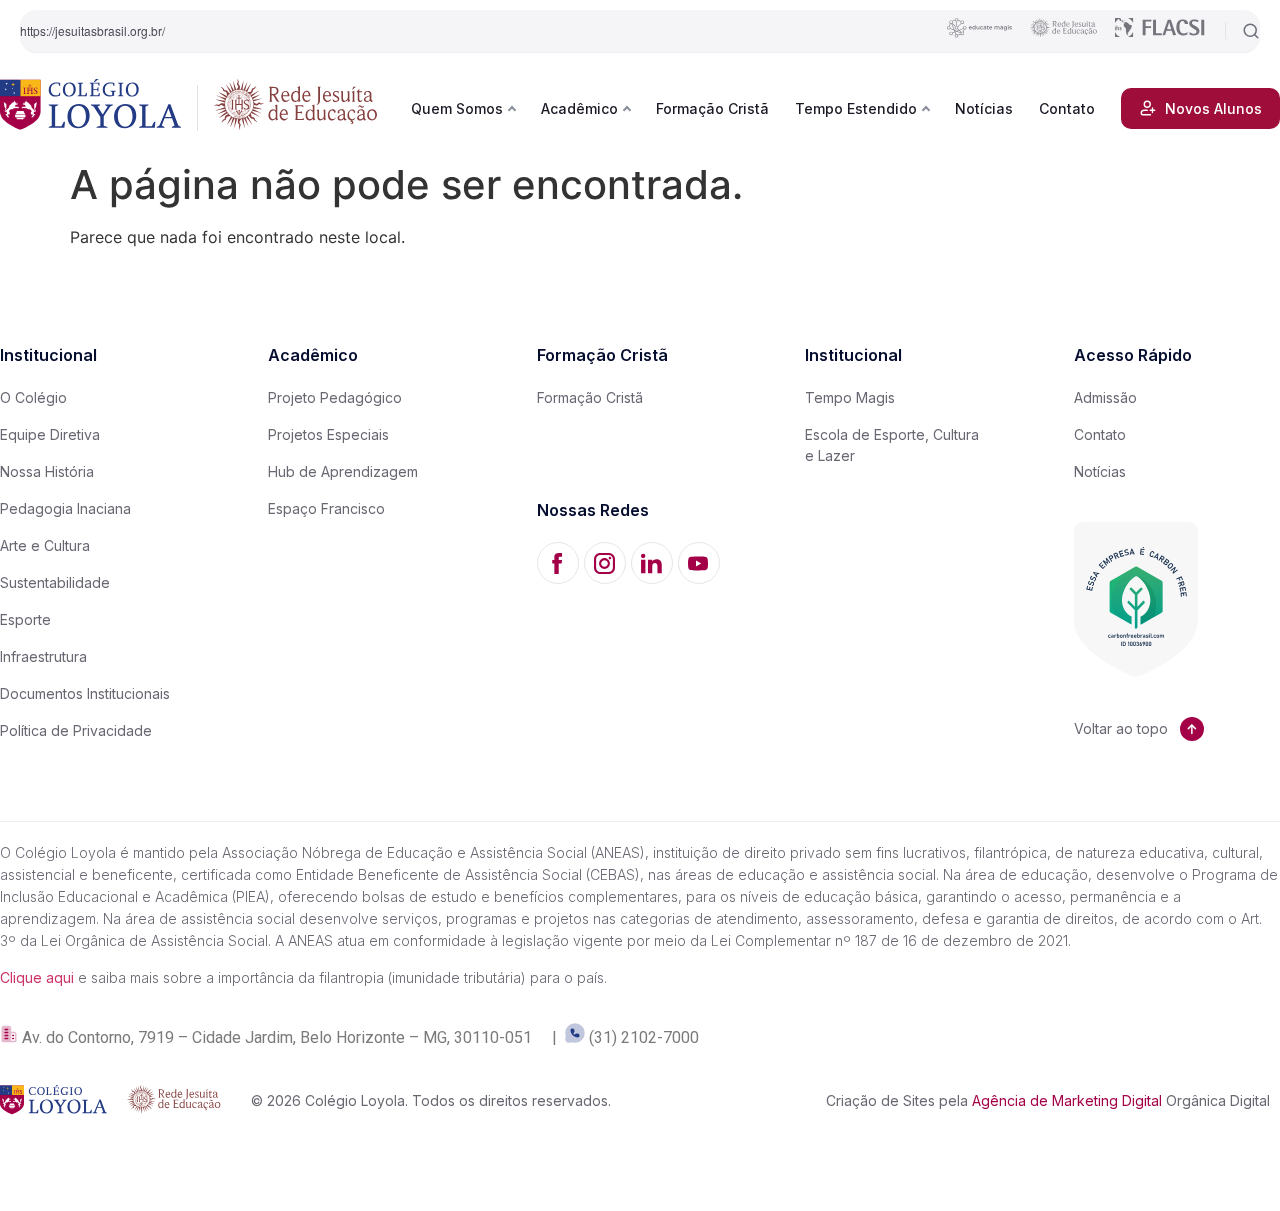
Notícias (984, 108)
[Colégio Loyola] (90, 108)
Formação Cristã (712, 108)
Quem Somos (457, 108)
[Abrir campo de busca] (1242, 31)
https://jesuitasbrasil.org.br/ (92, 30)
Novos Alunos (1213, 108)
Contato (1067, 108)
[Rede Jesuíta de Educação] (296, 108)
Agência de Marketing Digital (1067, 1100)
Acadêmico (579, 108)
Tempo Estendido (856, 108)
